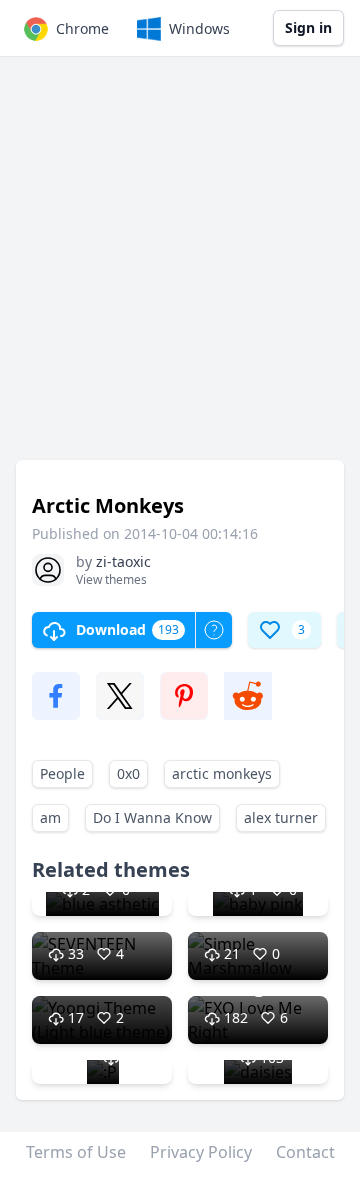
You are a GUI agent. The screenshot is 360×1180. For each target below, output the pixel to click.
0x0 (128, 773)
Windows (199, 28)
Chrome (82, 28)
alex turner (281, 817)
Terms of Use (76, 1152)
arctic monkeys (222, 773)
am (50, 817)
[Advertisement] (180, 268)
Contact (305, 1152)
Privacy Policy (201, 1152)
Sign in (308, 27)
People (62, 773)
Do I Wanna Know (152, 817)
